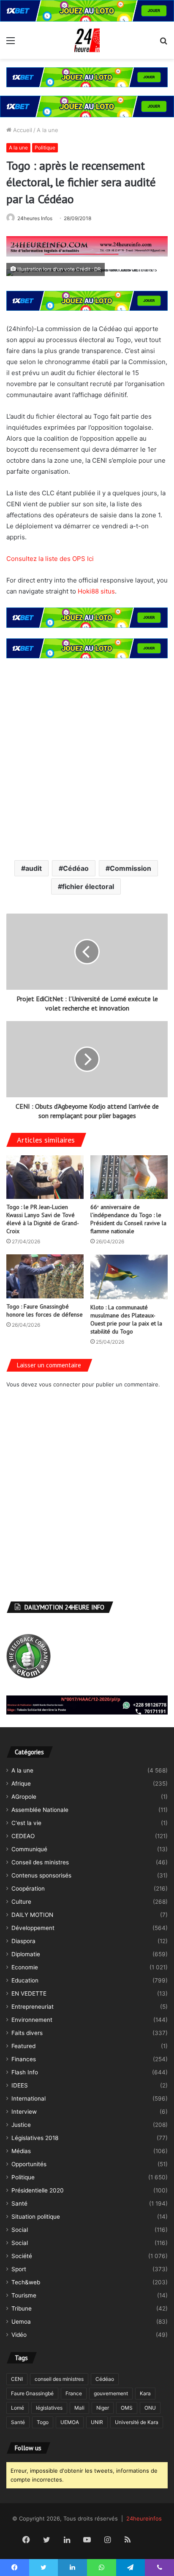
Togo (43, 2422)
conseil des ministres (59, 2379)
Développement (33, 1928)
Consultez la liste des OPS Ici (50, 559)
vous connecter (60, 1384)
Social (20, 2230)
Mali (79, 2408)
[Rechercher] (163, 43)
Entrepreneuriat (33, 2007)
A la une (48, 130)
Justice (21, 2125)
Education (25, 1980)
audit (34, 868)
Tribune (22, 2308)
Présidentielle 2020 (38, 2190)
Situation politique (36, 2217)
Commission (130, 868)
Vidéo (19, 2335)
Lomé (18, 2408)
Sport (19, 2269)
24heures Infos (35, 218)
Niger (103, 2408)
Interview (24, 2112)
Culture (21, 1902)
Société (22, 2256)
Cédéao (76, 868)
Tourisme (24, 2295)
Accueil (22, 130)
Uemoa (21, 2322)
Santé (19, 2203)
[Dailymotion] (148, 2540)
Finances (24, 2059)
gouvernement (111, 2393)
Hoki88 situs (96, 591)
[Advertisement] (87, 758)
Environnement (32, 2020)
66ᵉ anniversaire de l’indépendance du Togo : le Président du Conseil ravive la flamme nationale (128, 1219)
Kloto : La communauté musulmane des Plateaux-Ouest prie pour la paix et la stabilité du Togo (126, 1319)
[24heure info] (87, 40)
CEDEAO (23, 1836)
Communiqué (29, 1849)
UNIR (97, 2422)
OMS (127, 2408)
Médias (21, 2151)
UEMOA (70, 2422)
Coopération (28, 1889)
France (74, 2393)
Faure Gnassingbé (32, 2393)
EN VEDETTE (29, 1993)
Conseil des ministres (40, 1862)
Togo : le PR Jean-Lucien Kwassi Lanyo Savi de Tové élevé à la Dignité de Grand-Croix (43, 1219)
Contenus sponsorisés (41, 1875)
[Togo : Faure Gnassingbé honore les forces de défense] (45, 1276)
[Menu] (11, 43)
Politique (45, 148)
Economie (25, 1967)
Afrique (21, 1784)
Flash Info (25, 2072)
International (29, 2098)
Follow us (28, 2448)
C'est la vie (26, 1823)
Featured (23, 2046)
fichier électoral (88, 886)
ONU (150, 2408)
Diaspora (23, 1941)
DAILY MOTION (32, 1915)
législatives (49, 2408)
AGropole (24, 1797)
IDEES (20, 2085)
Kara (145, 2393)
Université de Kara (137, 2422)
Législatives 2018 (35, 2138)
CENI (17, 2379)
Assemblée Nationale (40, 1810)
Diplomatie (26, 1954)
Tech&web (26, 2282)
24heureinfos (144, 2518)
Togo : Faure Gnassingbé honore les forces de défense (45, 1310)
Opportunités (29, 2164)
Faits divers (27, 2033)
